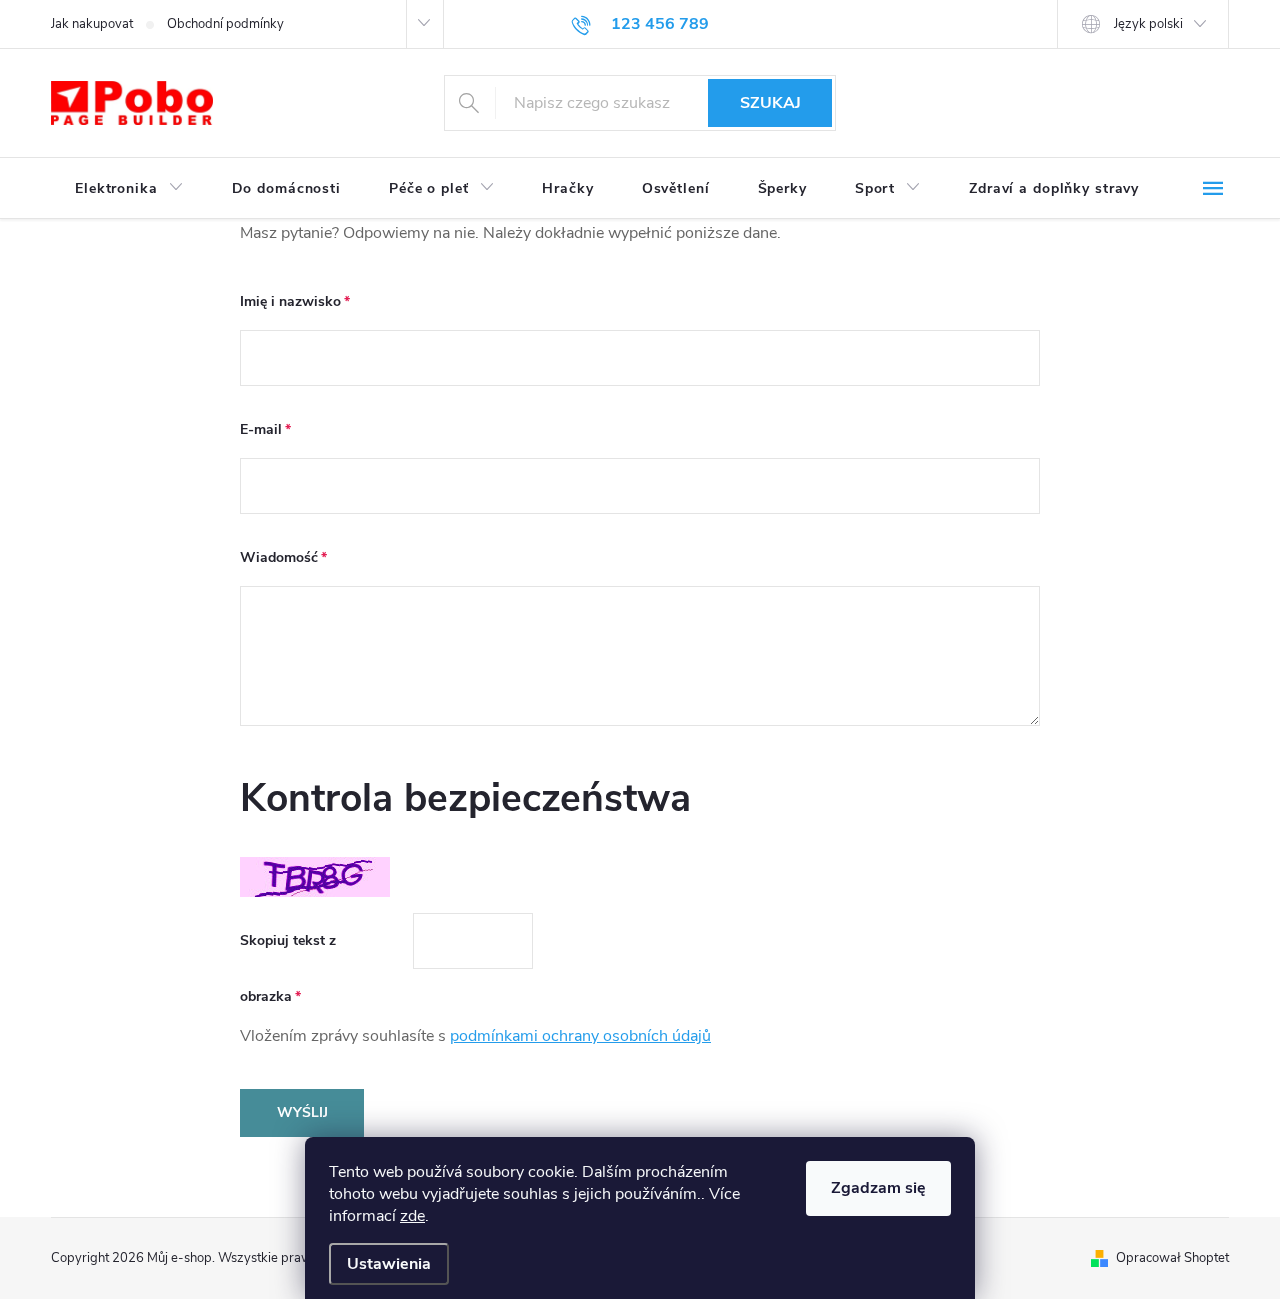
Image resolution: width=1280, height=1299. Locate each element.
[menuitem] (129, 189)
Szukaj (770, 103)
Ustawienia (389, 1264)
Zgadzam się (878, 1188)
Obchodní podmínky (225, 24)
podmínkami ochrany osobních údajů (580, 1036)
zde (412, 1216)
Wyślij (302, 1112)
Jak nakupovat (92, 24)
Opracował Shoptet (1172, 1258)
